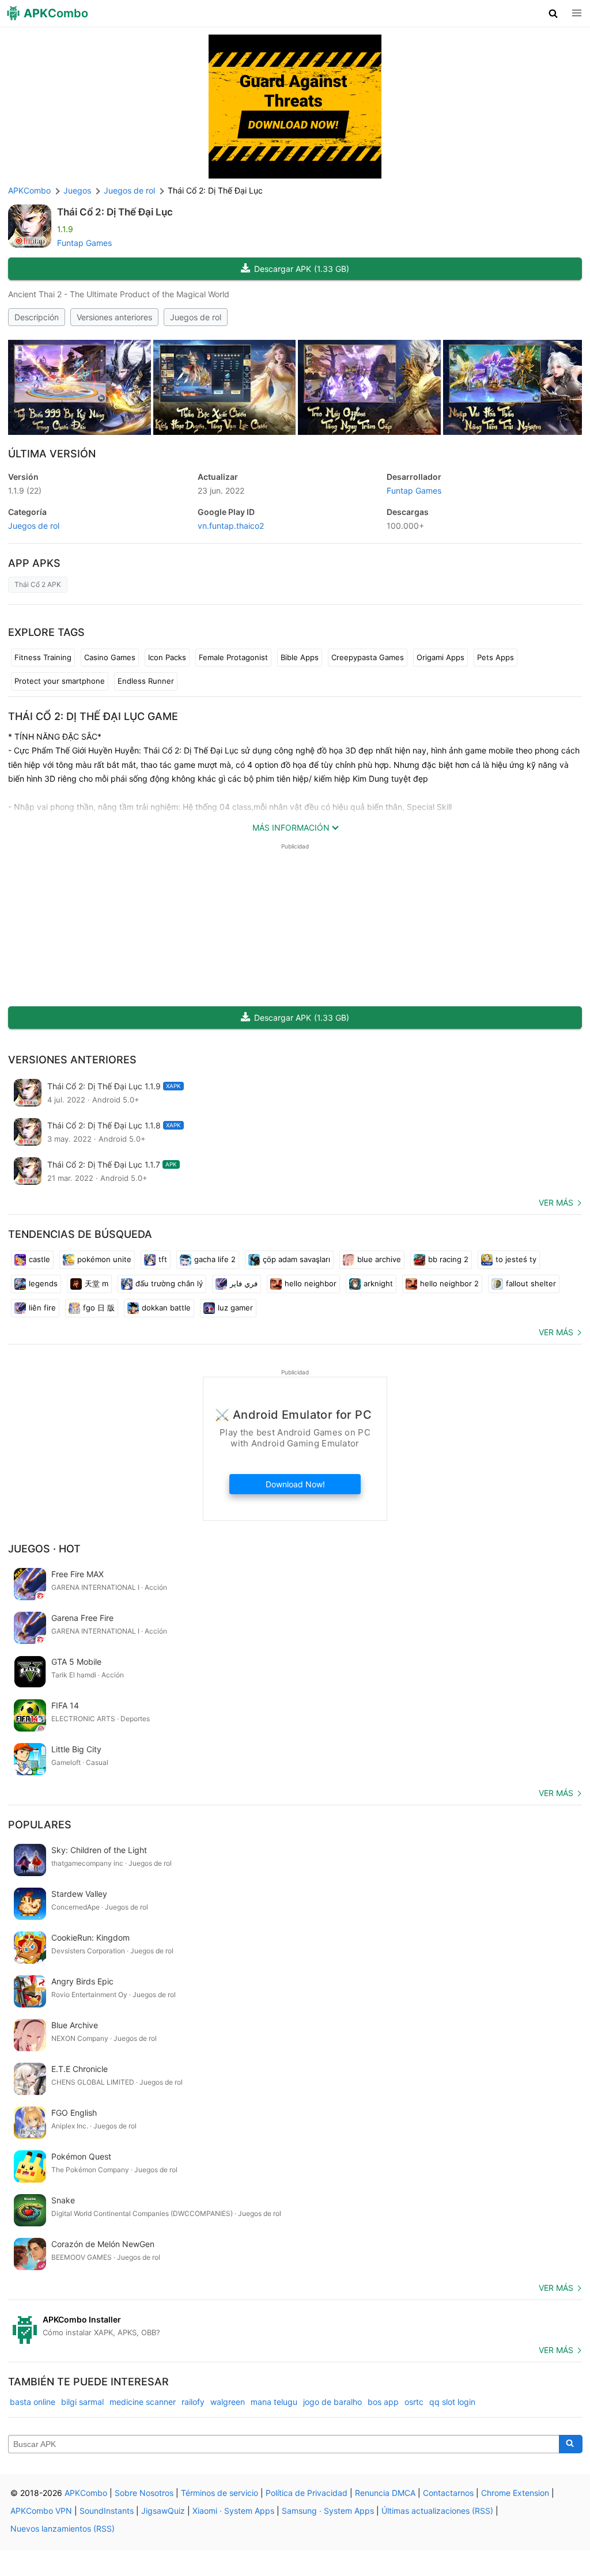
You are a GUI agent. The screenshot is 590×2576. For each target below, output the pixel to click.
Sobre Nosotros (144, 2493)
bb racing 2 (448, 1259)
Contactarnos (448, 2493)
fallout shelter (531, 1283)
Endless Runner (146, 681)
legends (43, 1283)
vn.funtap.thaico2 (231, 526)
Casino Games (110, 657)
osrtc (414, 2402)
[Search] (571, 2444)
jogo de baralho (332, 2402)
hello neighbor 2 (449, 1283)
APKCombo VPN (41, 2511)
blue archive (379, 1259)
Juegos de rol (196, 317)
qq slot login (452, 2402)
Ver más (556, 1202)
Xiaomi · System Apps (233, 2511)
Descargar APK (302, 269)
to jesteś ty (516, 1259)
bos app (383, 2402)
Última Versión (52, 454)
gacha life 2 (215, 1259)
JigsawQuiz (163, 2511)
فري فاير (244, 1283)
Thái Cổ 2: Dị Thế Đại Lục (115, 212)
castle (39, 1259)
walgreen (228, 2402)
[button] (553, 13)
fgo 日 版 (99, 1308)
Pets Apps (496, 657)
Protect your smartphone (60, 681)
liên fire (42, 1308)
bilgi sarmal (82, 2402)
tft (163, 1259)
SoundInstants (107, 2511)
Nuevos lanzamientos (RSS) (63, 2528)
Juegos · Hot (44, 1549)
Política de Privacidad (307, 2493)
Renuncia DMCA (385, 2493)
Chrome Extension (515, 2493)
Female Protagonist (233, 657)
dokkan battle (166, 1308)
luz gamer (235, 1308)
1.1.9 (25, 490)
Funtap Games (84, 243)
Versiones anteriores (114, 317)
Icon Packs (167, 657)
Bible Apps (300, 657)
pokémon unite (104, 1259)
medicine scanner (143, 2402)
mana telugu (274, 2402)
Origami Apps (440, 657)
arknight (378, 1283)
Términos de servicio (220, 2493)
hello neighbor (311, 1283)
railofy (193, 2402)
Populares (40, 1825)
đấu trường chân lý (169, 1283)
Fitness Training (43, 657)
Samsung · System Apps (328, 2511)
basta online (33, 2402)
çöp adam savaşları (296, 1259)
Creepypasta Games (368, 657)
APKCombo (29, 190)
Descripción (37, 317)
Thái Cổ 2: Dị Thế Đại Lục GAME (93, 716)
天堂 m (97, 1283)
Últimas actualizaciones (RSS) (437, 2511)
